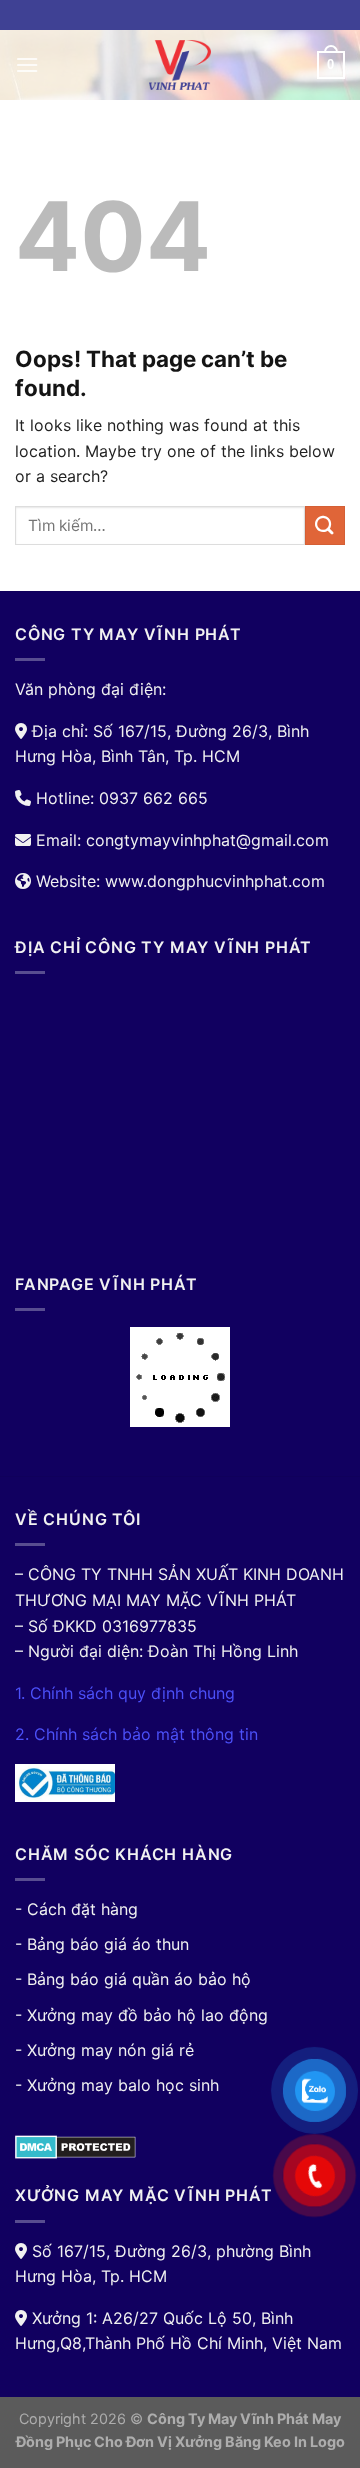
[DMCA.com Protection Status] (75, 2146)
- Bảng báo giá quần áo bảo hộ (133, 1979)
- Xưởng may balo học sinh (117, 2085)
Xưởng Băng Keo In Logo (260, 2441)
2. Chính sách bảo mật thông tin (136, 1734)
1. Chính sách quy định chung (125, 1693)
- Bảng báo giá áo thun (102, 1944)
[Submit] (325, 525)
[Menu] (27, 64)
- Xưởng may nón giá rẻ (104, 2050)
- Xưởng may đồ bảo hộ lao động (141, 2015)
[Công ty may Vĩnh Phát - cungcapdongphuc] (180, 65)
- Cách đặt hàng (76, 1909)
